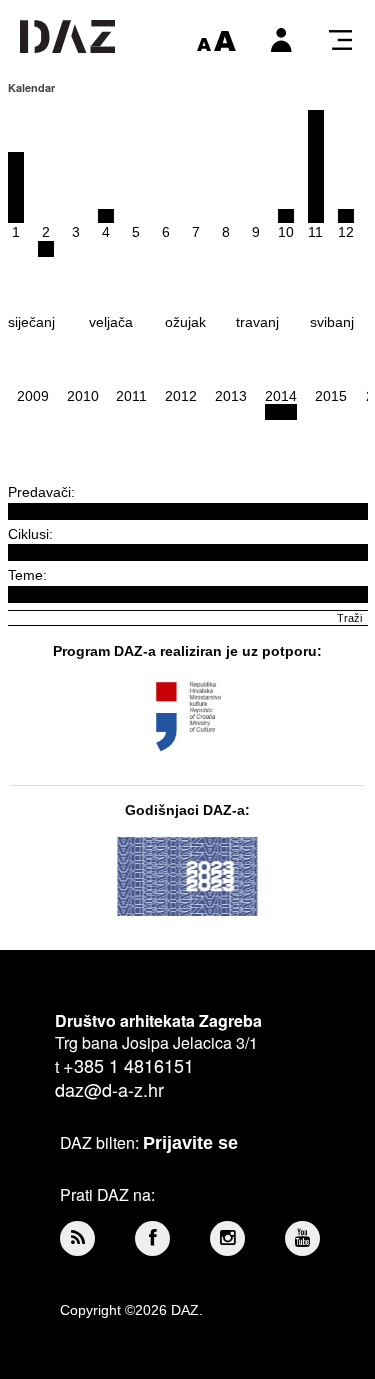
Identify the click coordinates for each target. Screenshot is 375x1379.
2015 (331, 396)
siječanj (31, 322)
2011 (131, 396)
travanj (257, 322)
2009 (33, 396)
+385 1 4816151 (128, 1065)
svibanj (332, 322)
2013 (231, 396)
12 (346, 232)
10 (286, 232)
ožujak (185, 322)
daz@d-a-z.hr (109, 1089)
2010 (83, 396)
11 (315, 232)
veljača (111, 322)
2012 (181, 396)
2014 (281, 396)
